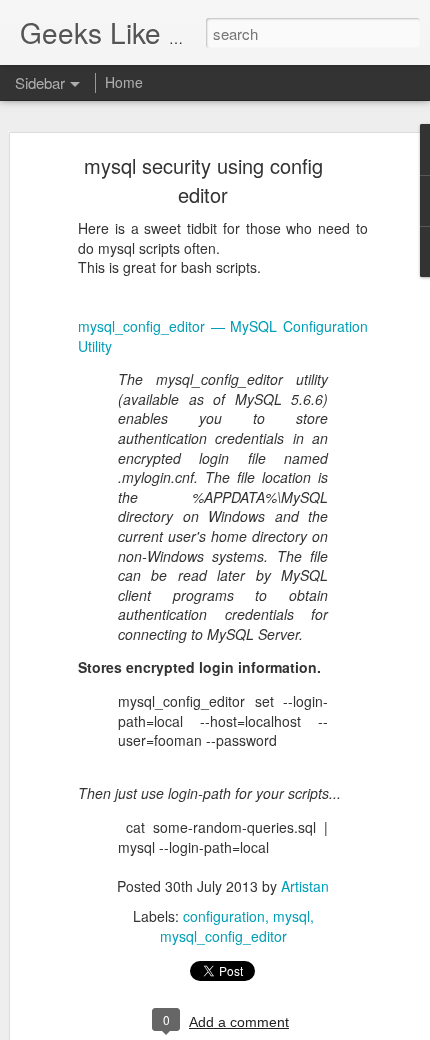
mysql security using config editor (203, 180)
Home (124, 82)
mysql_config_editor (223, 936)
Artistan (305, 886)
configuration (224, 916)
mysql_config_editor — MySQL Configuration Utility (223, 336)
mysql (291, 916)
